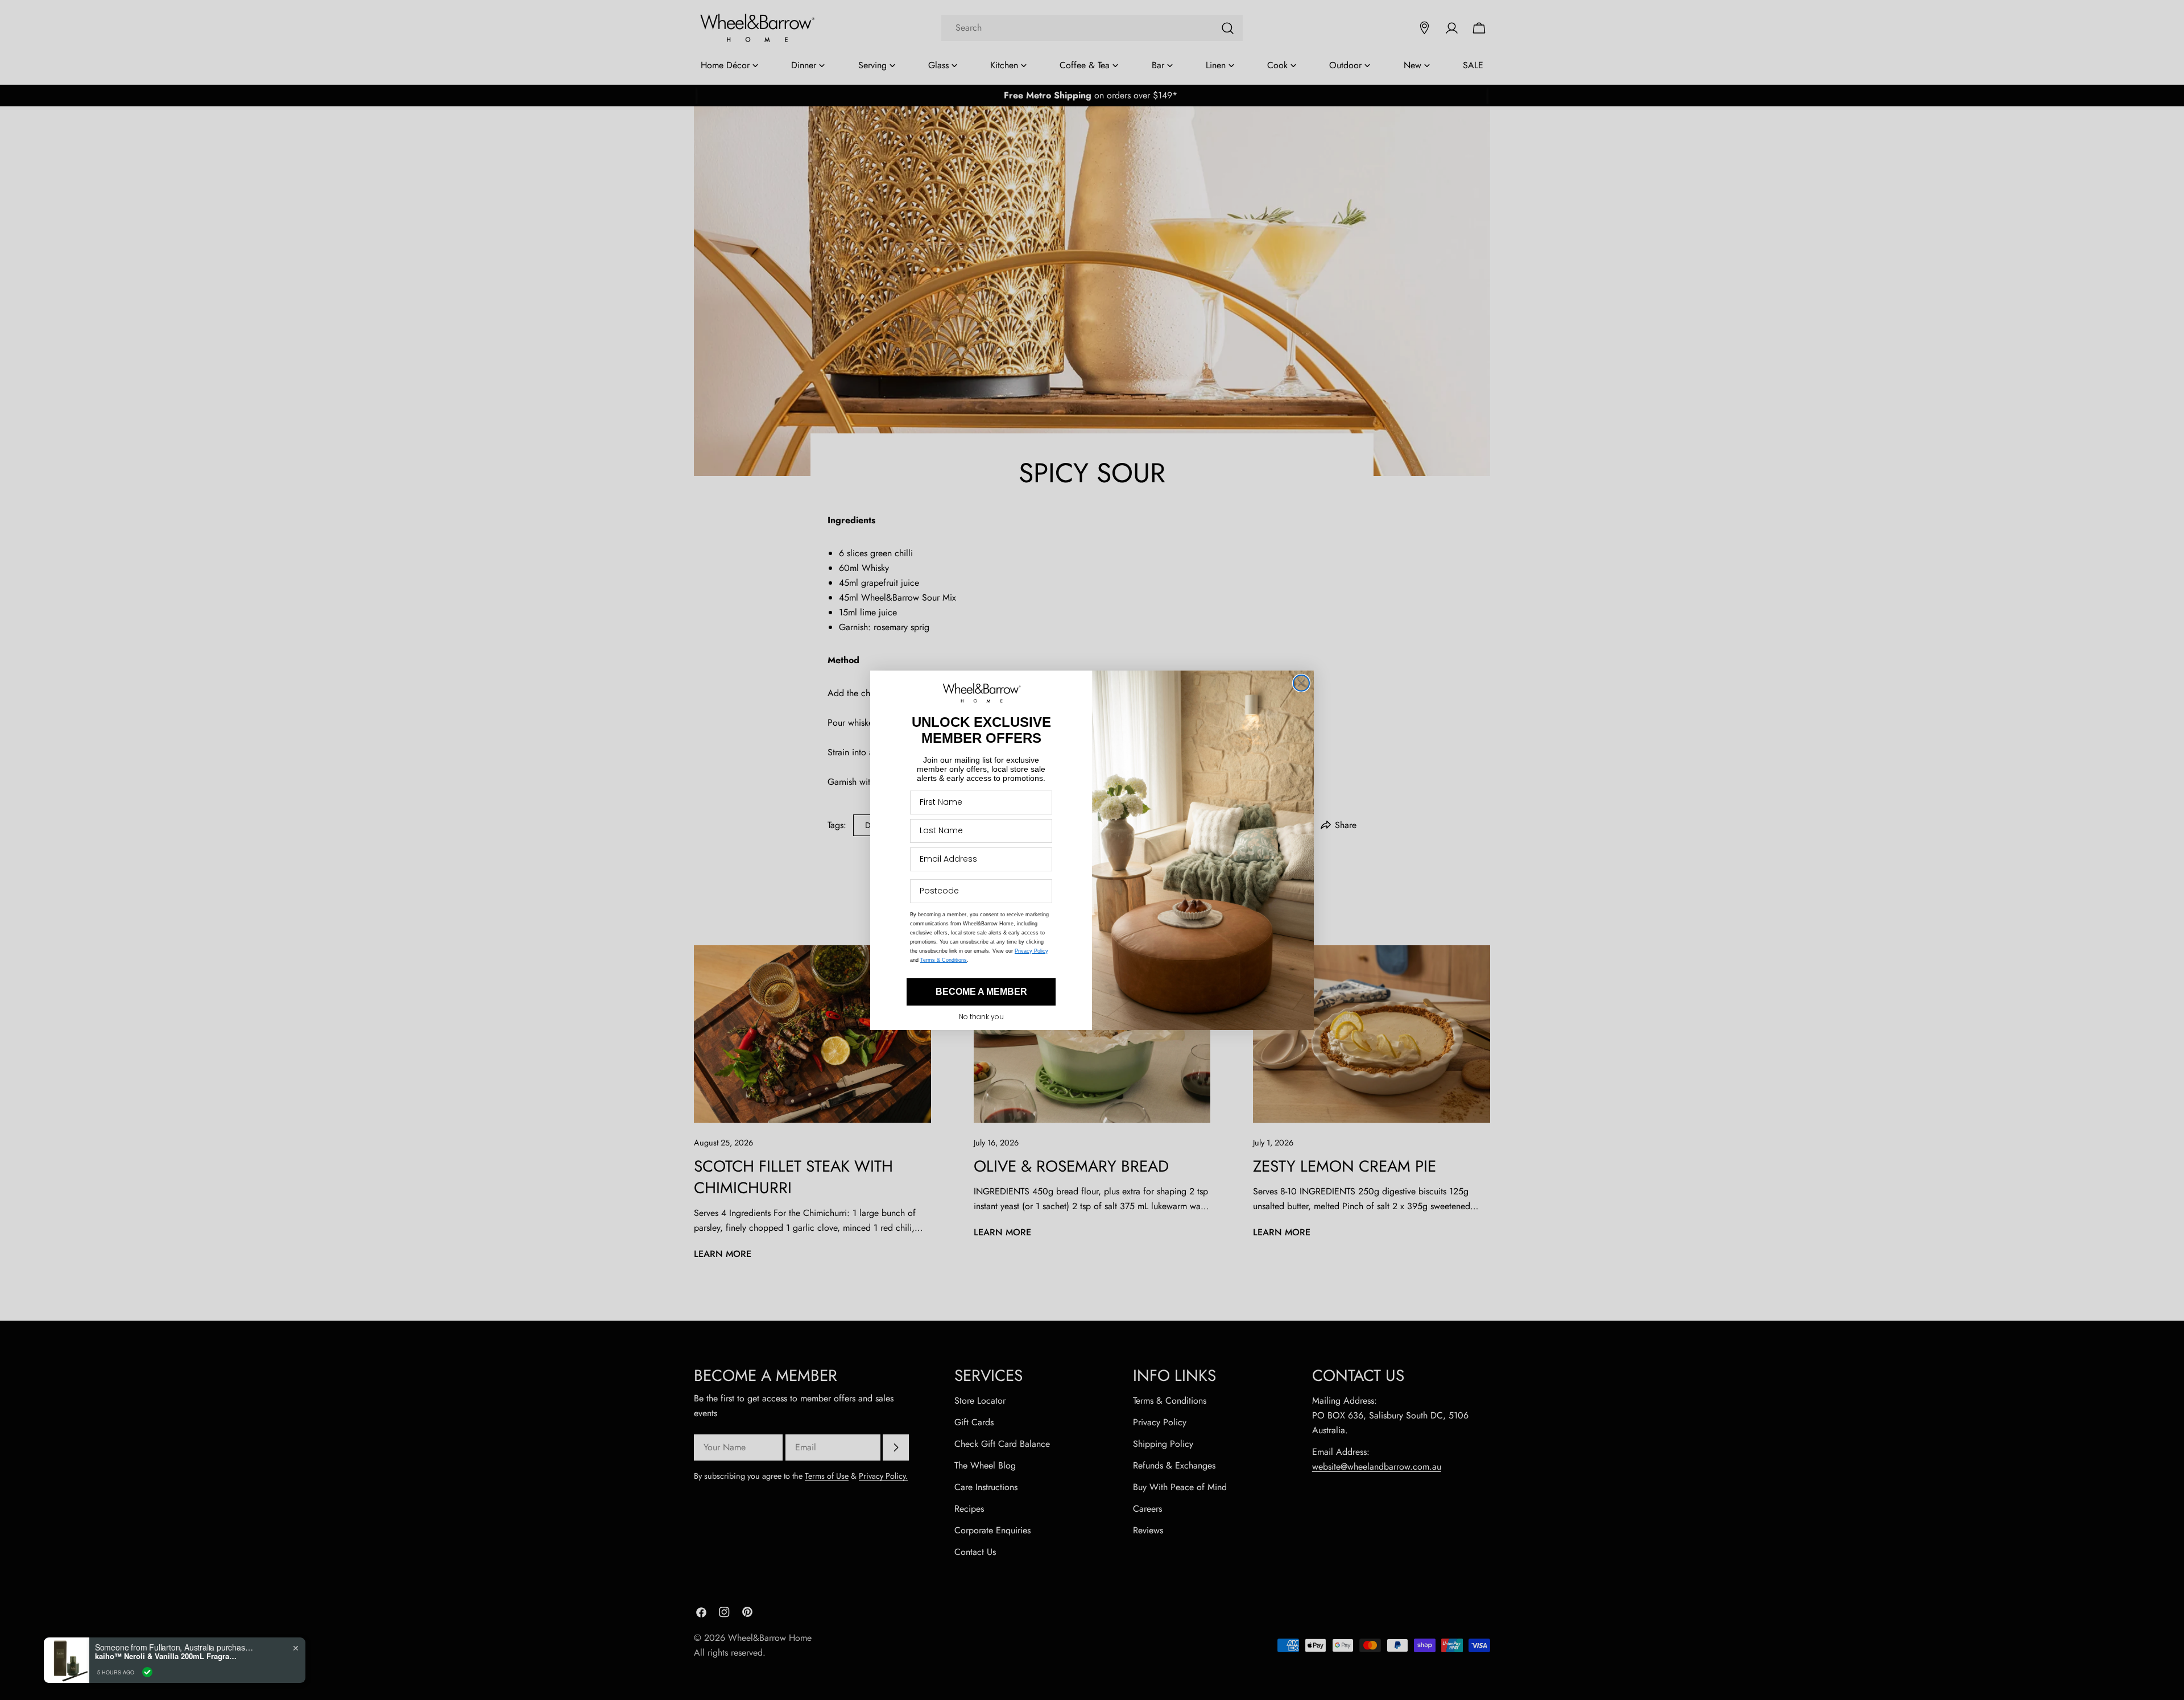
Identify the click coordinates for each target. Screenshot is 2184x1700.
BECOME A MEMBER (981, 992)
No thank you (981, 1017)
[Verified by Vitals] (147, 1672)
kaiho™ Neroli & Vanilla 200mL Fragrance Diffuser (166, 1656)
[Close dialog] (1301, 683)
